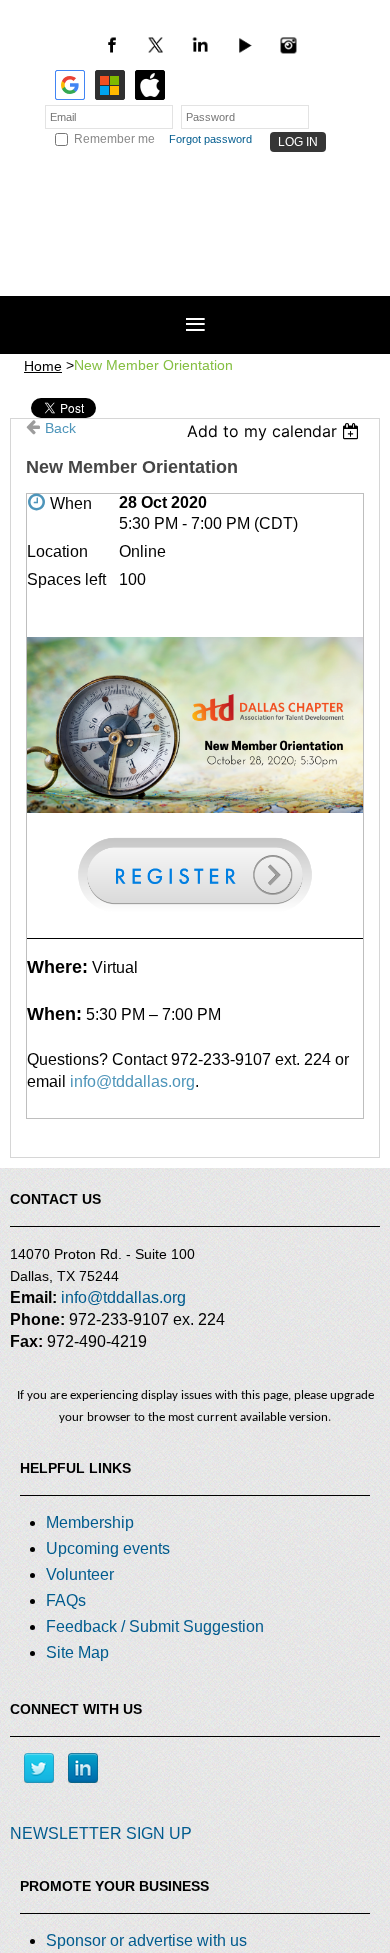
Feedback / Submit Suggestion (155, 1626)
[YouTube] (244, 45)
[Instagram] (288, 45)
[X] (156, 45)
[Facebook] (112, 45)
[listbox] (275, 431)
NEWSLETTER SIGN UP (101, 1833)
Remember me (114, 139)
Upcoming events (108, 1548)
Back (60, 428)
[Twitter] (39, 1768)
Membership (90, 1522)
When (71, 503)
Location (57, 551)
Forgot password (210, 139)
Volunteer (80, 1574)
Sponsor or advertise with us (146, 1940)
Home (43, 366)
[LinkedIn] (200, 45)
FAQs (66, 1600)
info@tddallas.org (132, 1081)
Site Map (77, 1652)
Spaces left (66, 579)
